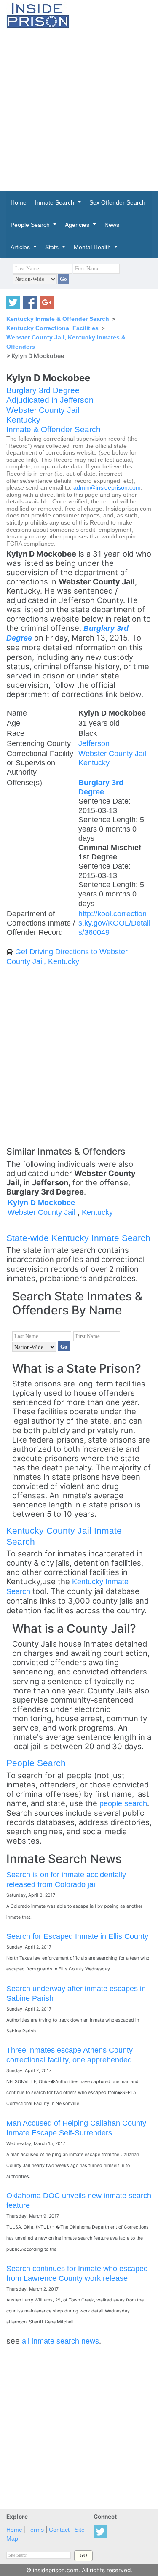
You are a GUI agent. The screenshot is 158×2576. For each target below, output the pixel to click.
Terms (36, 2530)
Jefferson (94, 743)
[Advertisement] (79, 110)
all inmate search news (60, 2341)
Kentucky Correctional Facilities (52, 328)
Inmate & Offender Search (54, 429)
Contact (59, 2530)
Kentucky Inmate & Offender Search (58, 319)
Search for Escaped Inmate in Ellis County (77, 1936)
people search (123, 1803)
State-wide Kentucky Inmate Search (78, 1238)
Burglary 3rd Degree (43, 390)
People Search (36, 1763)
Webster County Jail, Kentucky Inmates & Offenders (66, 342)
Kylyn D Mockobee (41, 1202)
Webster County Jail (43, 410)
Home (14, 2530)
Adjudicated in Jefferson (50, 400)
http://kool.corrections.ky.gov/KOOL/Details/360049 (114, 923)
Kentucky (23, 420)
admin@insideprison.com (107, 488)
